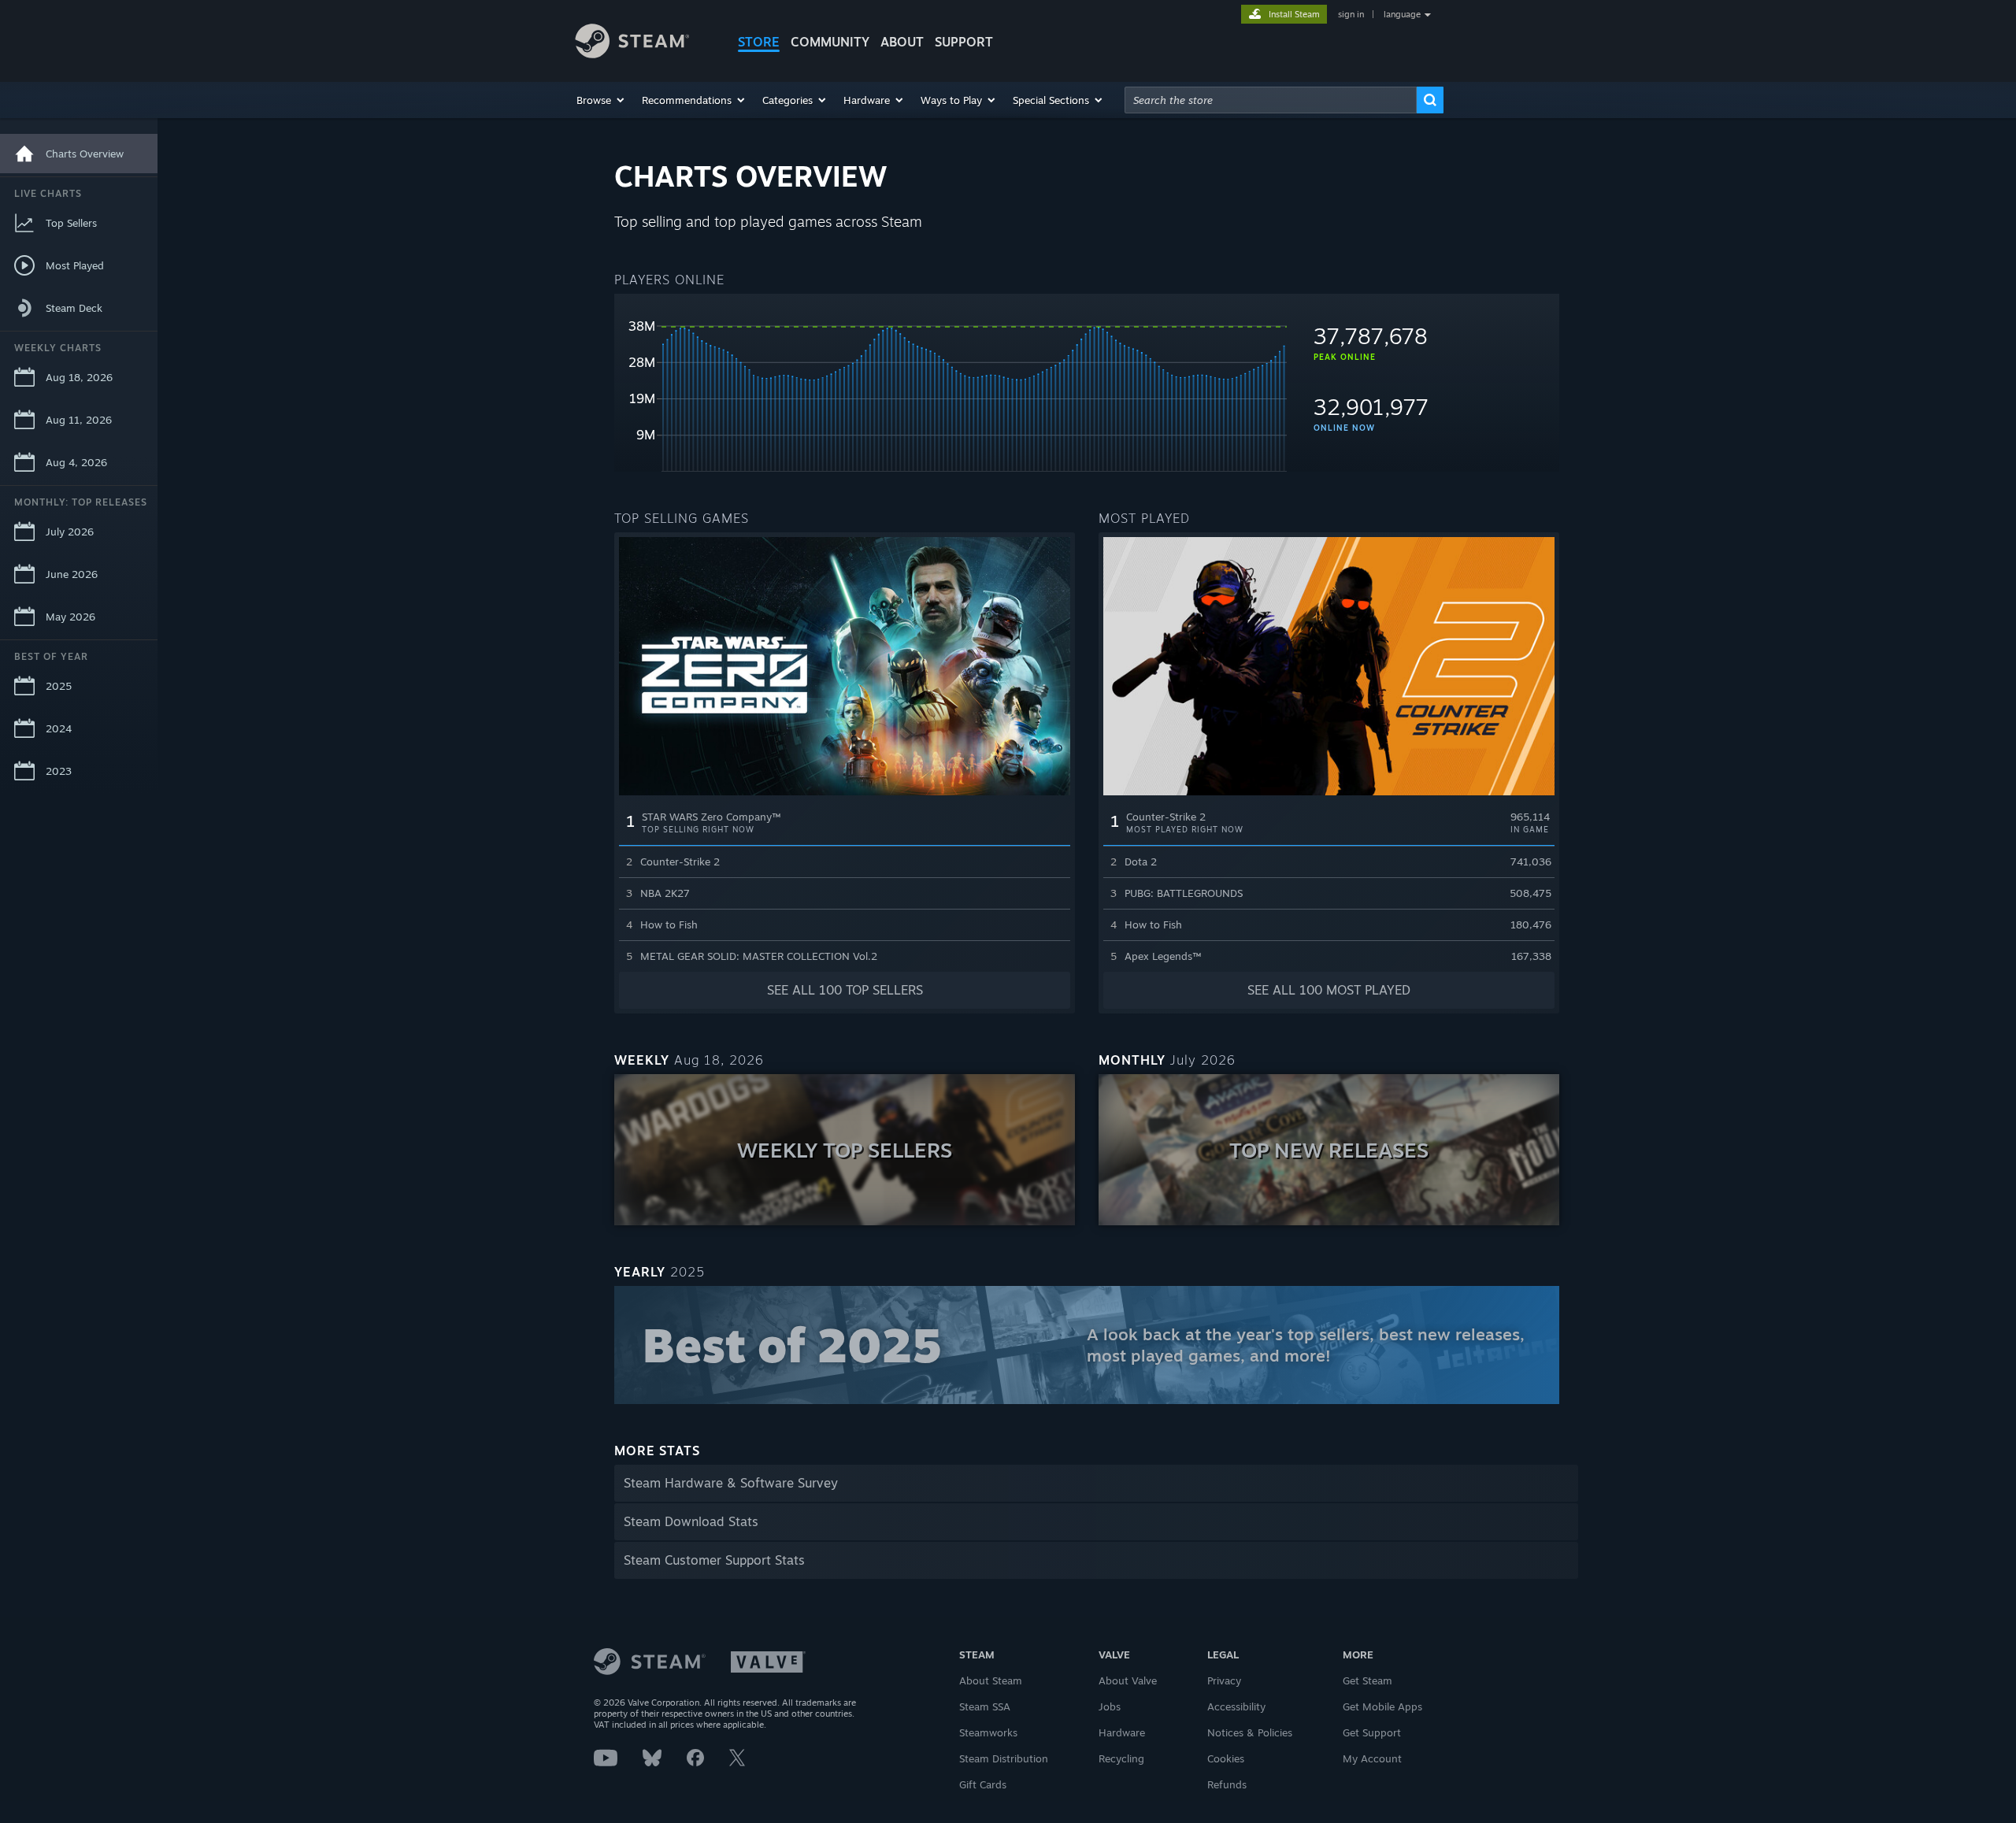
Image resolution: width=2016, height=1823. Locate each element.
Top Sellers (71, 223)
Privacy (1224, 1680)
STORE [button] (759, 42)
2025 (59, 686)
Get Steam (1367, 1680)
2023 (59, 771)
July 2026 (70, 532)
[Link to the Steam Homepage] (644, 43)
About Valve (1128, 1680)
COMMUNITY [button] (830, 42)
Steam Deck (74, 308)
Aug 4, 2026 (76, 462)
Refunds (1227, 1784)
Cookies (1226, 1758)
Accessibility (1236, 1706)
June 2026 (72, 574)
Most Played (75, 265)
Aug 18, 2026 (79, 377)
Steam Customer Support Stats (714, 1560)
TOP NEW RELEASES (1329, 1150)
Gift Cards (983, 1784)
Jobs (1110, 1706)
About (902, 42)
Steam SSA (985, 1706)
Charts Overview (85, 154)
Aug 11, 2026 (79, 420)
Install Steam (1294, 14)
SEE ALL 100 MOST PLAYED (1329, 990)
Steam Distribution (1004, 1758)
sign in (1351, 14)
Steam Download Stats (691, 1521)
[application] (951, 389)
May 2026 (70, 617)
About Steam (991, 1680)
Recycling (1121, 1758)
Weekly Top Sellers (845, 1150)
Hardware (1122, 1732)
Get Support (1372, 1732)
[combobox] (1271, 100)
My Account (1372, 1758)
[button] (601, 100)
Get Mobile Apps (1382, 1706)
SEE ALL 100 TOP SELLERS (845, 990)
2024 (59, 728)
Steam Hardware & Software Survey (731, 1483)
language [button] (1402, 14)
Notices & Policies (1250, 1732)
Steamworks (988, 1732)
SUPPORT (964, 42)
